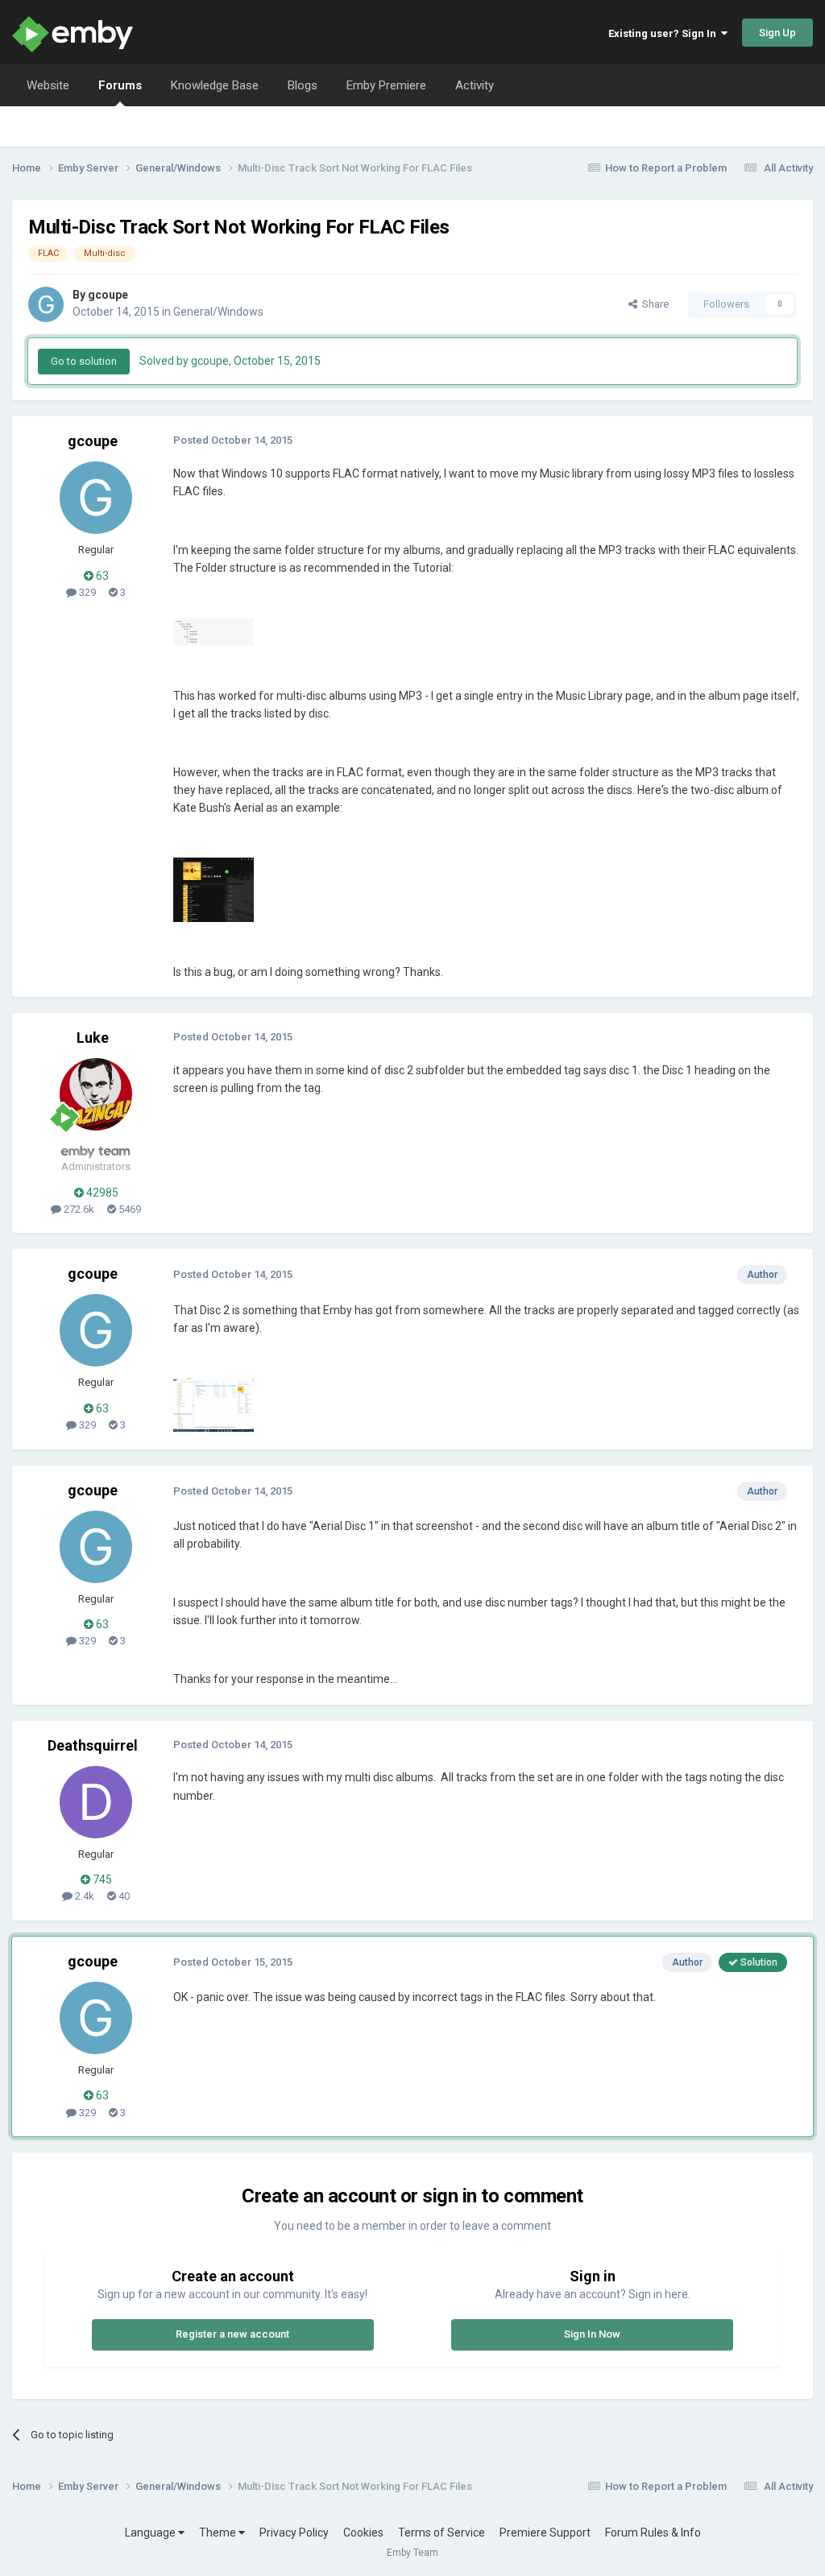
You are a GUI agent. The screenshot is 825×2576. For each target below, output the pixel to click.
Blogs (303, 85)
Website (48, 85)
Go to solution (84, 361)
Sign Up (777, 33)
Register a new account (232, 2334)
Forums (120, 85)
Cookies (363, 2533)
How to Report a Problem (666, 168)
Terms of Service (442, 2533)
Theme (219, 2533)
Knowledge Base (215, 85)
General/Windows (218, 312)
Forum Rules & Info (653, 2533)
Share (653, 304)
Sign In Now (592, 2334)
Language (151, 2533)
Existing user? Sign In (665, 33)
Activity (475, 85)
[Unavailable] (214, 631)
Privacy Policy (294, 2533)
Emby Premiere (386, 85)
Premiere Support (545, 2533)
